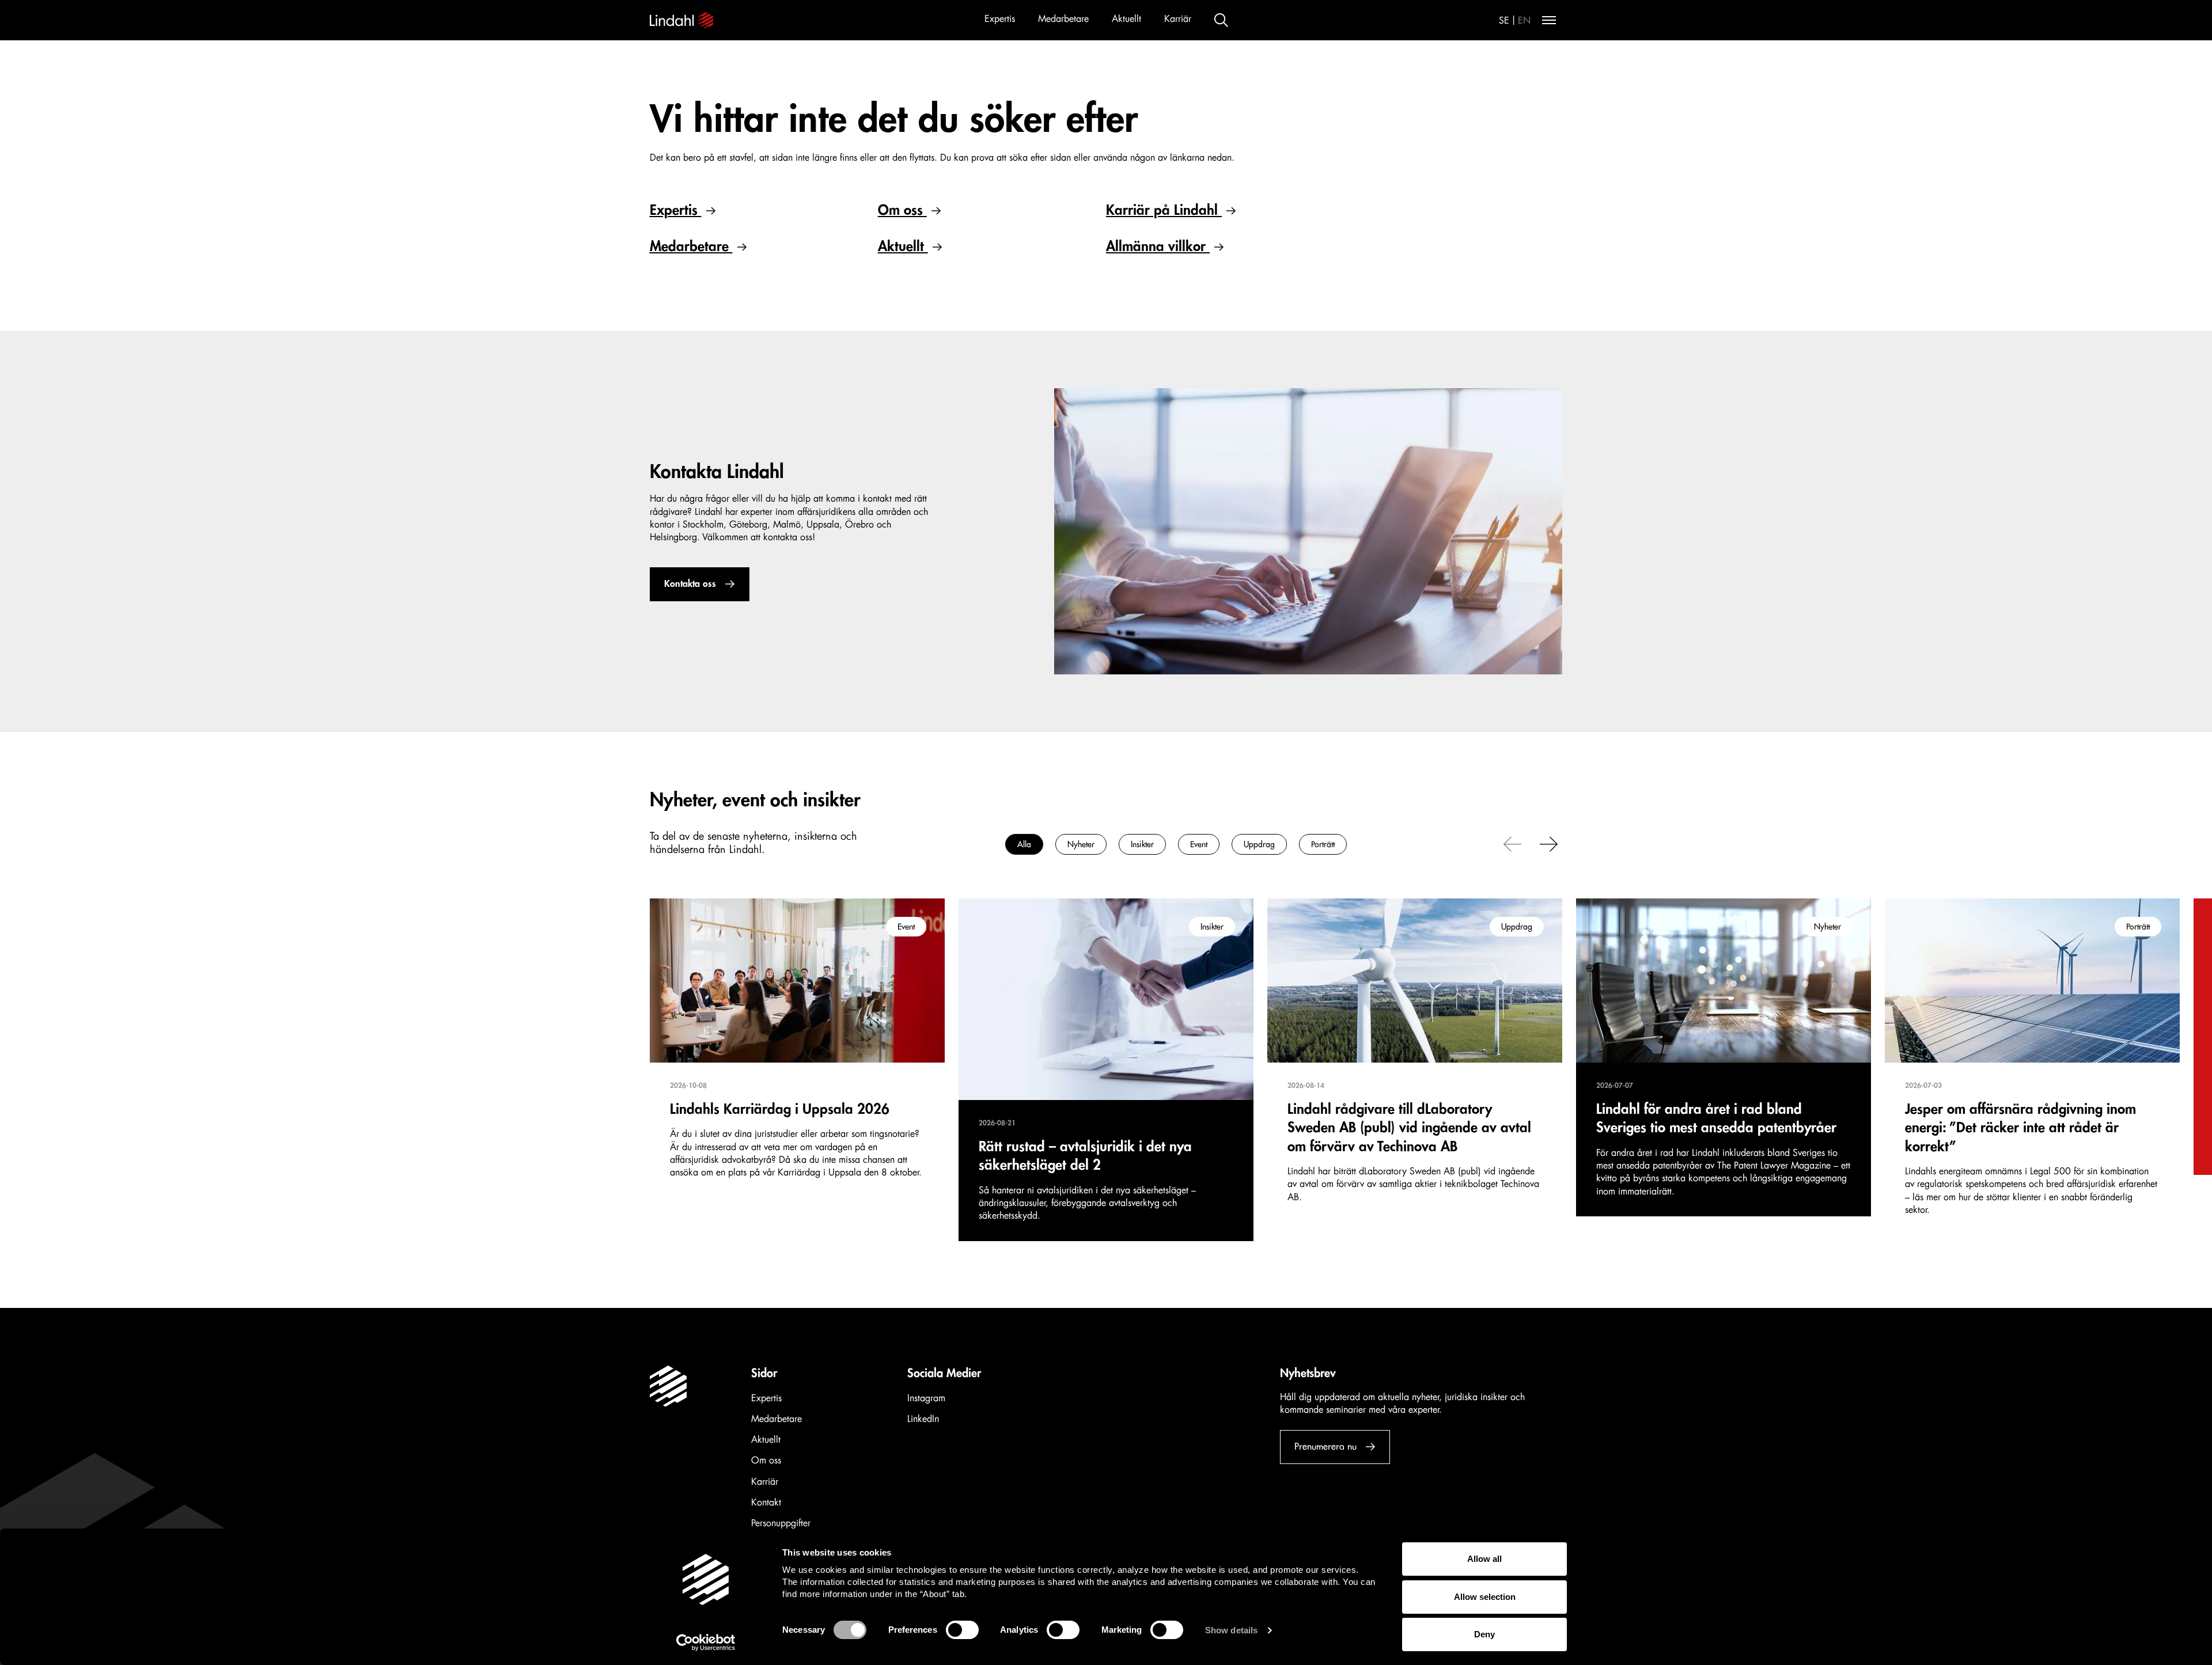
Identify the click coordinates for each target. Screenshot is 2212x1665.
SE (1504, 21)
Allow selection (1485, 1597)
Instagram (926, 1398)
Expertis (1000, 19)
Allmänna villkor (1158, 246)
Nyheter (1081, 844)
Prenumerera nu (1325, 1447)
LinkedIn (923, 1419)
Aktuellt (1126, 19)
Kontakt (766, 1503)
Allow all (1484, 1559)
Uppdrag (1259, 844)
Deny (1484, 1634)
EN (1524, 21)
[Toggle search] (1221, 20)
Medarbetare (1063, 19)
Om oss (902, 210)
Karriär (1178, 19)
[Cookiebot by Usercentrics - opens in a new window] (706, 1643)
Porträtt (1323, 844)
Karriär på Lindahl (1164, 210)
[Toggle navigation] (1549, 20)
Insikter (1142, 844)
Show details (1231, 1630)
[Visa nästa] (1549, 843)
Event (1199, 844)
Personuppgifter (781, 1523)
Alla (1024, 844)
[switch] (962, 1630)
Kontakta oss (690, 584)
